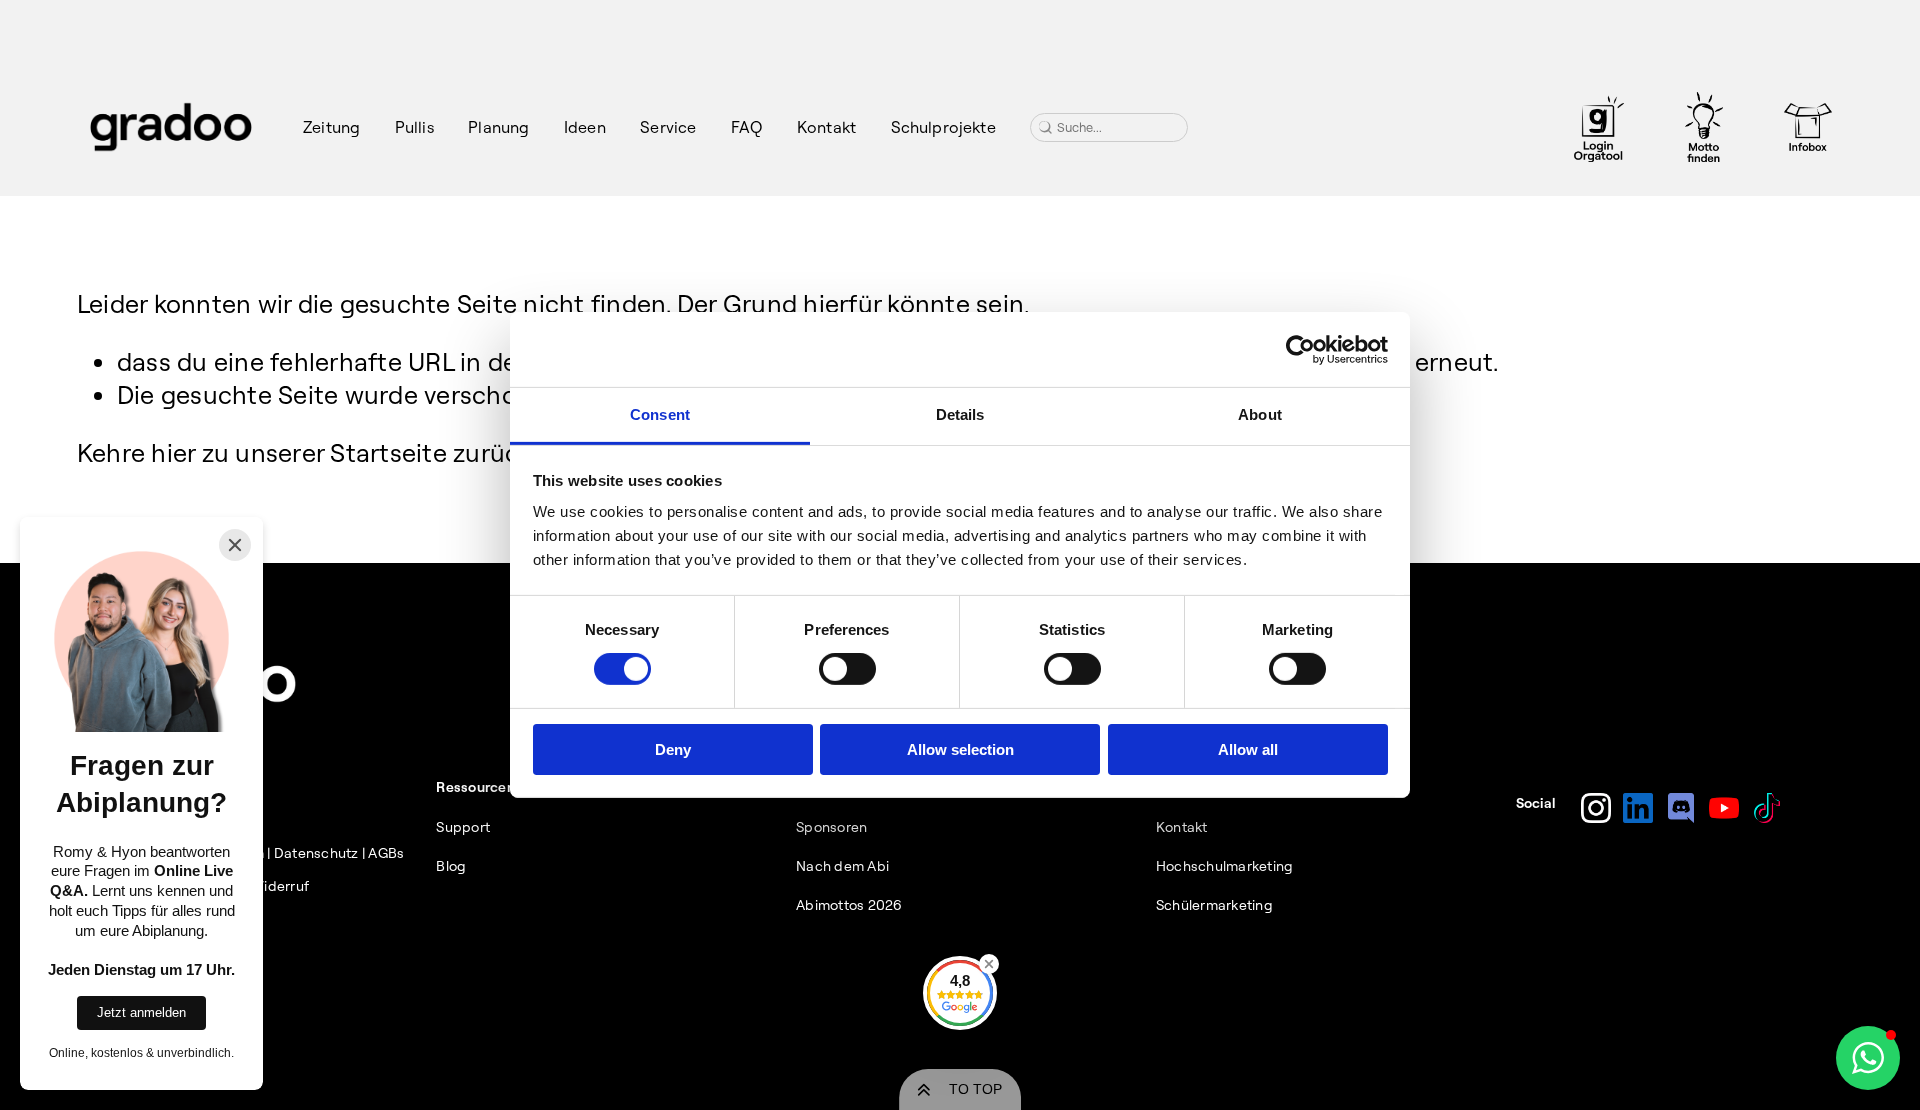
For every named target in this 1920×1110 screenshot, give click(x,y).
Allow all (1248, 749)
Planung (498, 127)
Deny (673, 749)
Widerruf (279, 886)
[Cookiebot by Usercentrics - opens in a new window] (1300, 349)
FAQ (746, 127)
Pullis (414, 127)
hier (173, 453)
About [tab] (1260, 414)
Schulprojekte (943, 127)
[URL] (1599, 127)
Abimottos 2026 (849, 905)
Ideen (585, 127)
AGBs (386, 853)
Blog (451, 866)
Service (668, 127)
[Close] (235, 545)
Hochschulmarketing (1225, 866)
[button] (1868, 1058)
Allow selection (960, 749)
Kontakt (826, 127)
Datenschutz (316, 853)
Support (463, 827)
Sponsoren (831, 827)
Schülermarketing (1214, 905)
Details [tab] (960, 414)
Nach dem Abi (842, 866)
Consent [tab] (660, 414)
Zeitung (331, 127)
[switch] (847, 669)
